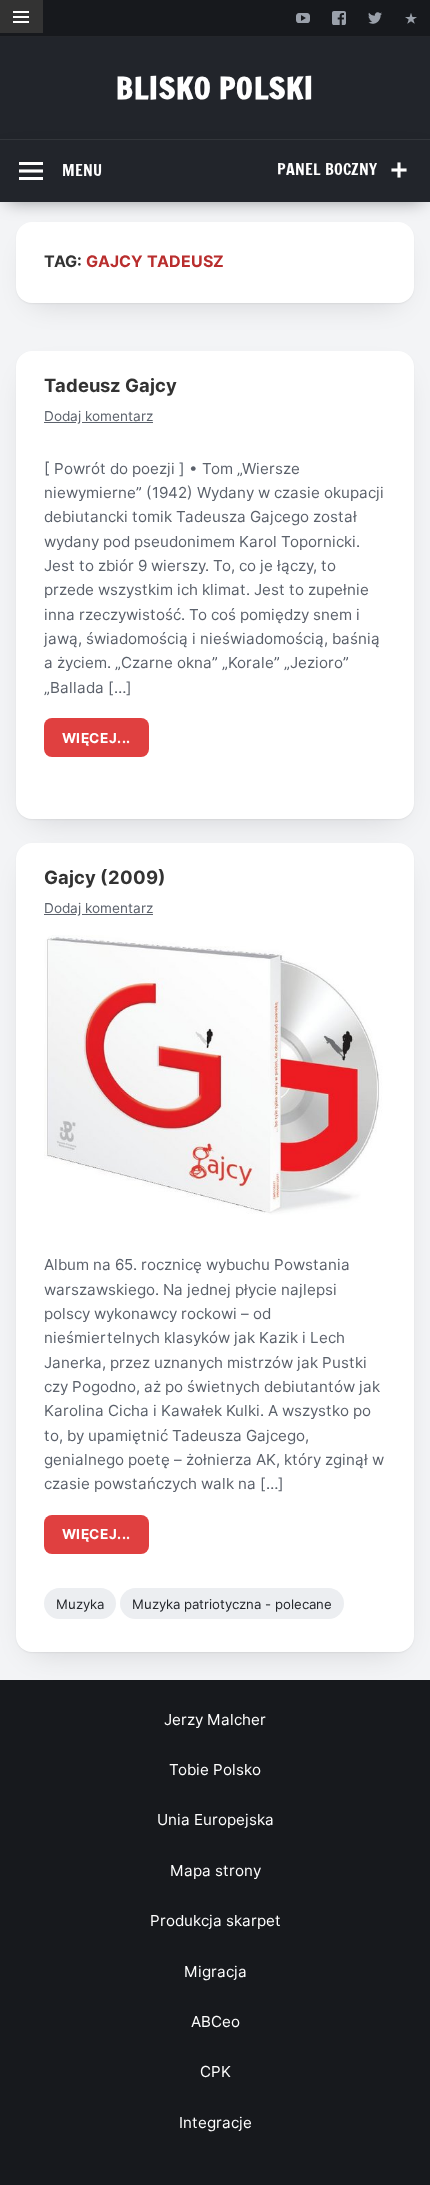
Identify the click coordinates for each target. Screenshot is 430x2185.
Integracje (215, 2122)
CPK (215, 2071)
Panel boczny (327, 169)
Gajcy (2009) (105, 877)
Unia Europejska (215, 1819)
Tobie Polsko (215, 1769)
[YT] (302, 17)
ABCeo (215, 2021)
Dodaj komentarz (98, 416)
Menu (82, 170)
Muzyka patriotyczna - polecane (232, 1604)
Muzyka (80, 1604)
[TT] (375, 17)
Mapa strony (215, 1870)
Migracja (215, 1971)
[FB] (338, 17)
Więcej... (96, 738)
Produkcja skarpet (215, 1920)
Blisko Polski (215, 87)
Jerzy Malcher (215, 1719)
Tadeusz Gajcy (110, 385)
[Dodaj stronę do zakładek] (411, 17)
